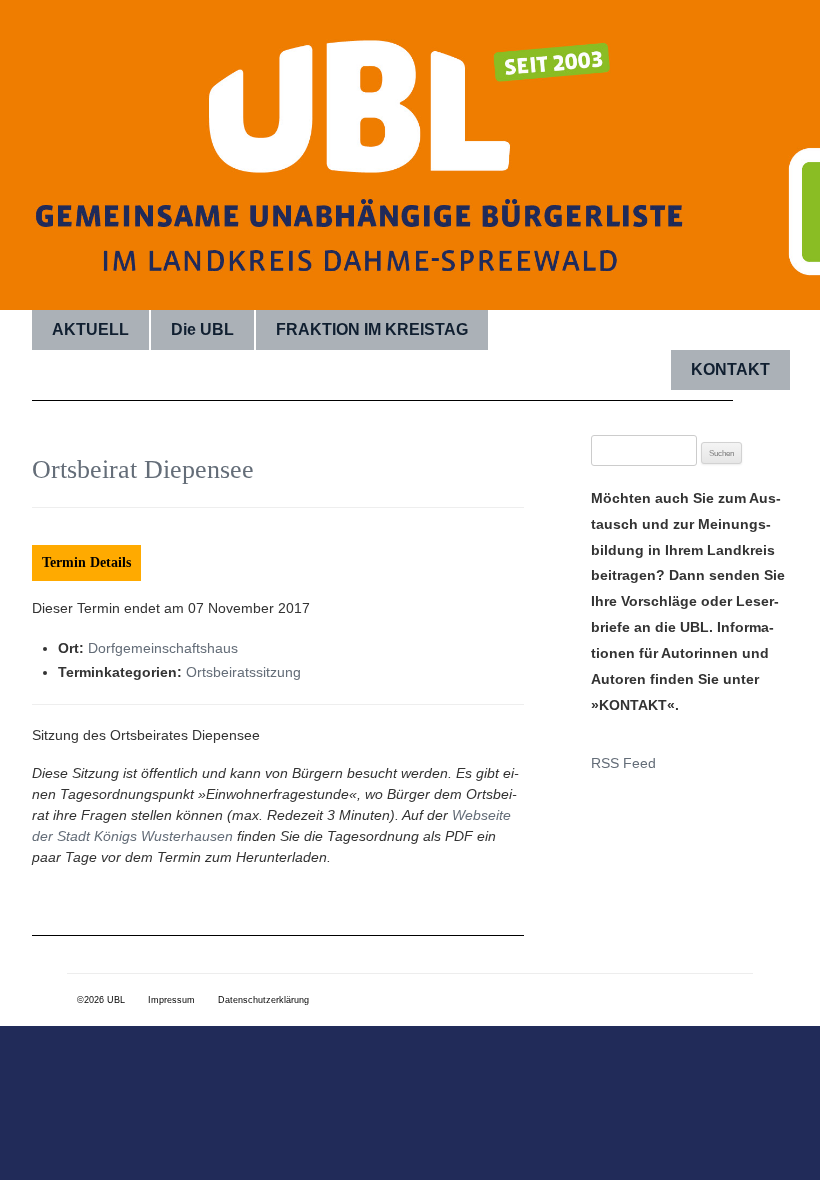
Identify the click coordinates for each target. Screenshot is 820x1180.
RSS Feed (623, 763)
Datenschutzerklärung (263, 1000)
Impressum (171, 1000)
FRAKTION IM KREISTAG (372, 329)
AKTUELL (90, 329)
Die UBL (202, 329)
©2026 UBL (101, 1000)
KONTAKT (730, 369)
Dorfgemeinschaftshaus (163, 648)
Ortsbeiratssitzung (243, 672)
